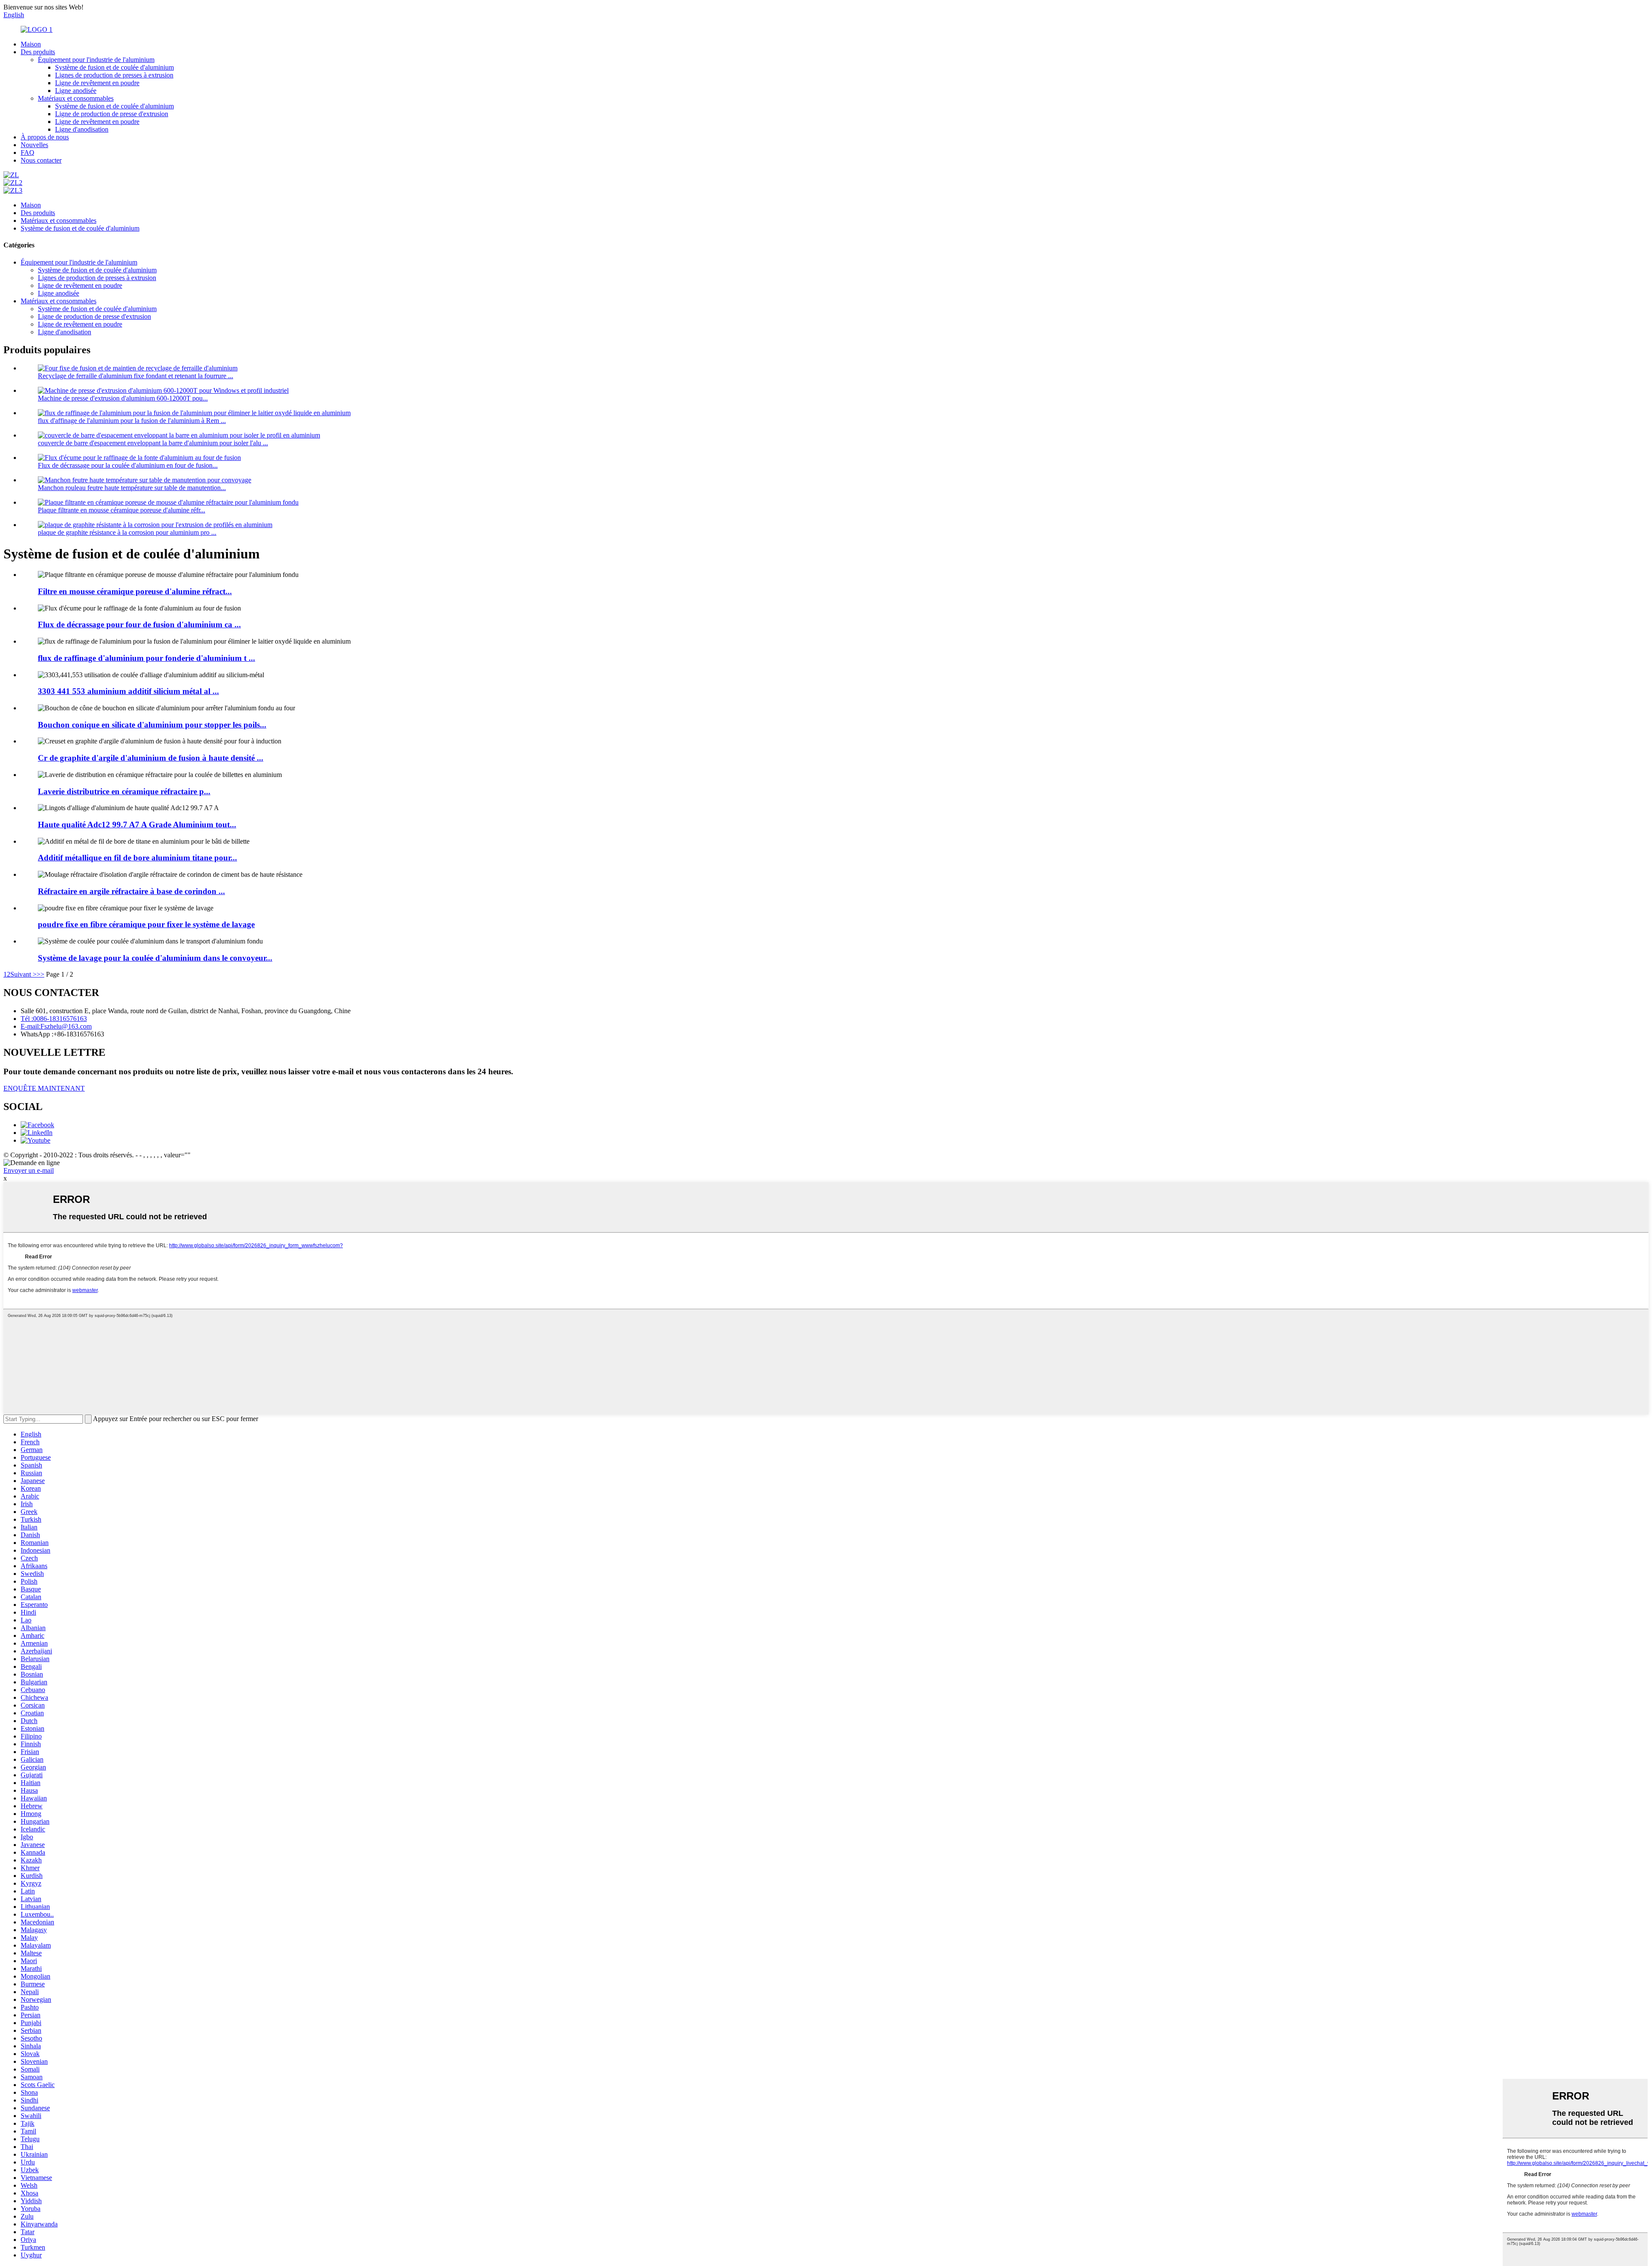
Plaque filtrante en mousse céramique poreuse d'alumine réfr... (122, 510)
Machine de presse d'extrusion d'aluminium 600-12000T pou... (123, 398)
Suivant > (23, 974)
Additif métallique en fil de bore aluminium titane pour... (137, 858)
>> (40, 974)
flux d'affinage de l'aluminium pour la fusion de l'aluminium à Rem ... (132, 421)
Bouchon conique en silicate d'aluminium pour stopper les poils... (152, 725)
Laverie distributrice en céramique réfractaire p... (124, 791)
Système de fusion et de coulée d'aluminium (114, 67)
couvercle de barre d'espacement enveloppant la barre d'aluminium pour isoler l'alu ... (153, 443)
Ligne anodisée (76, 91)
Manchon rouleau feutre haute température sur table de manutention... (132, 488)
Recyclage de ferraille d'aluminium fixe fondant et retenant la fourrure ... (136, 376)
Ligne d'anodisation (82, 129)
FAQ (28, 153)
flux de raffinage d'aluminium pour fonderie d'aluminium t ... (146, 658)
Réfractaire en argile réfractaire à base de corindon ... (131, 891)
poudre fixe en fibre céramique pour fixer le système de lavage (146, 924)
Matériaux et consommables (76, 98)
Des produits (38, 52)
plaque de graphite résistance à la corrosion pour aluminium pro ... (127, 532)
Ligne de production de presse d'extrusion (112, 114)
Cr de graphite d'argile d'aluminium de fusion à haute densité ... (151, 758)
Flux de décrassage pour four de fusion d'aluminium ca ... (139, 624)
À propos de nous (45, 137)
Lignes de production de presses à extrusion (114, 75)
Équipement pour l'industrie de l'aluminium (96, 60)
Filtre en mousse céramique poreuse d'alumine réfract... (135, 591)
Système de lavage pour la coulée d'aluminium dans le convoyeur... (155, 958)
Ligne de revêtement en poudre (97, 83)
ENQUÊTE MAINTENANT (44, 1088)
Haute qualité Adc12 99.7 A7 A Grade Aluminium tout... (137, 825)
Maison (31, 44)
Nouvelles (34, 145)
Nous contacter (41, 160)
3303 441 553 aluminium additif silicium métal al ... (128, 691)
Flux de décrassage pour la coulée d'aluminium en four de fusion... (128, 465)
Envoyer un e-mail (29, 1170)
